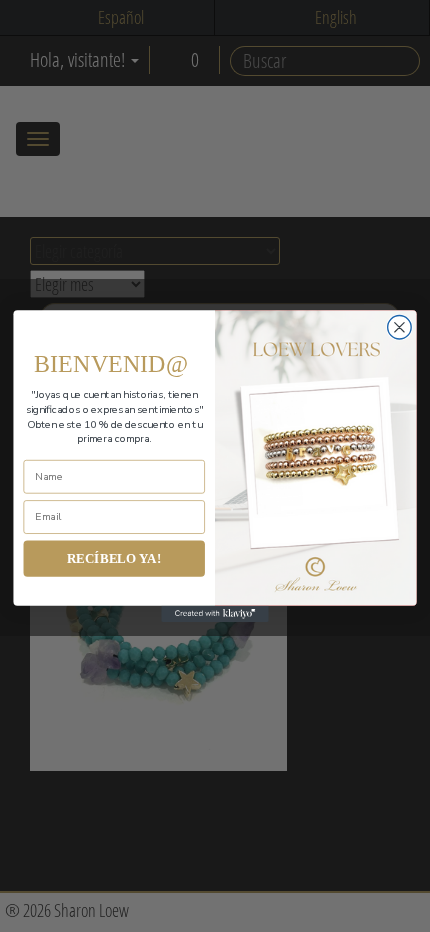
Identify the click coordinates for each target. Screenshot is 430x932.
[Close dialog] (400, 328)
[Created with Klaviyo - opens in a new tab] (215, 614)
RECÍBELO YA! (114, 558)
